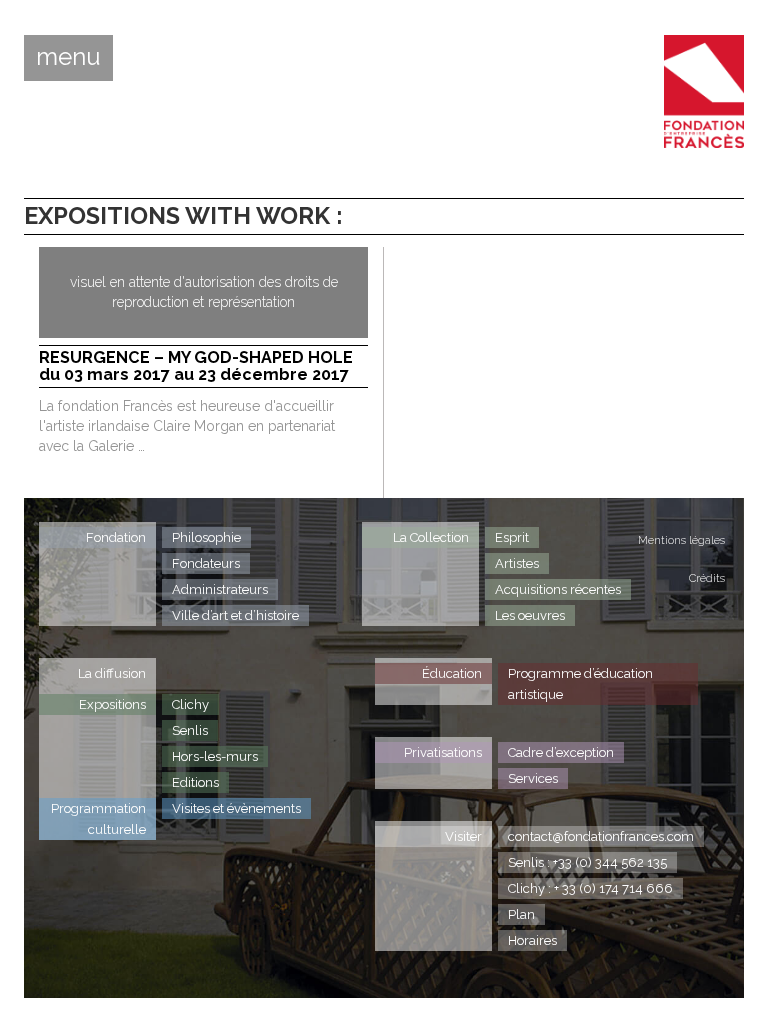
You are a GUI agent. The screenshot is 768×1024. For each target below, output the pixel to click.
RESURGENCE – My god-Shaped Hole (196, 366)
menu (68, 57)
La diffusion (112, 673)
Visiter (463, 836)
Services (533, 778)
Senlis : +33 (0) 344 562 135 (587, 862)
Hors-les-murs (215, 756)
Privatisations (443, 752)
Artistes (517, 563)
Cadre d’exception (561, 752)
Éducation (452, 673)
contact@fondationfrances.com (601, 836)
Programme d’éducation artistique (580, 684)
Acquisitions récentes (558, 589)
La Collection (431, 537)
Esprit (512, 537)
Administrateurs (220, 589)
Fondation (116, 537)
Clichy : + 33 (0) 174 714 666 (590, 888)
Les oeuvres (530, 615)
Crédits (707, 578)
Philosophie (206, 537)
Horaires (532, 940)
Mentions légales (681, 540)
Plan (521, 914)
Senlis (190, 730)
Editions (195, 782)
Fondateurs (206, 563)
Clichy (190, 704)
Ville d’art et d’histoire (235, 615)
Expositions (112, 704)
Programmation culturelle (98, 819)
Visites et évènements (236, 808)
